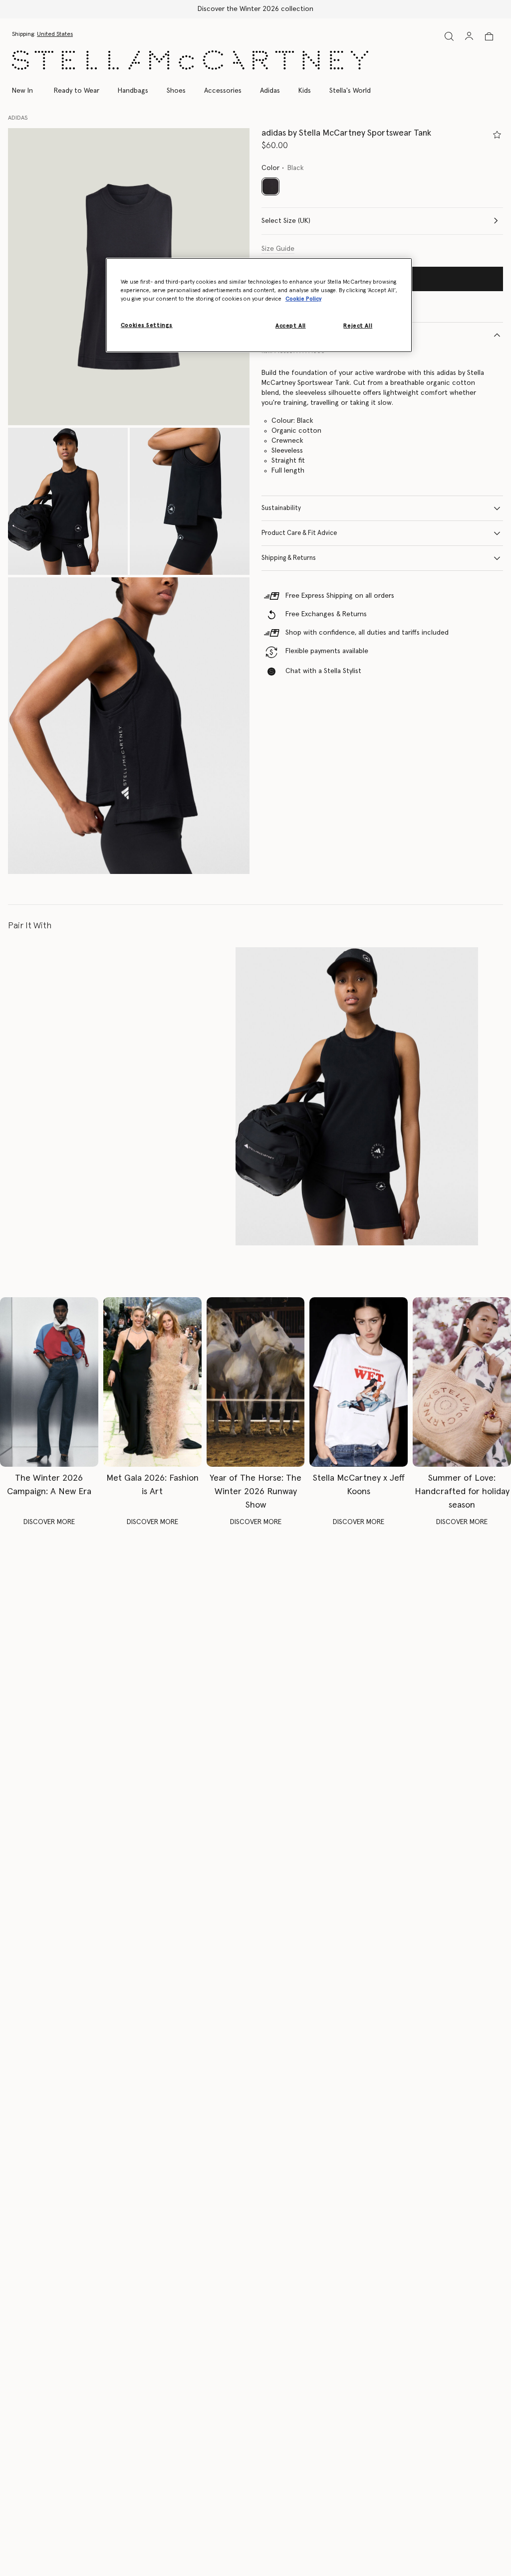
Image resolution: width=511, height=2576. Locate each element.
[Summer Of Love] (462, 1382)
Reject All (358, 326)
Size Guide (278, 249)
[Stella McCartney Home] (190, 60)
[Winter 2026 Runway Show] (256, 1382)
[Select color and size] (497, 135)
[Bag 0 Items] (489, 36)
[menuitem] (28, 91)
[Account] (469, 36)
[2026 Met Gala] (152, 1382)
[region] (259, 305)
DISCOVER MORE (49, 1522)
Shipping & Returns (289, 558)
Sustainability (281, 508)
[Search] (449, 36)
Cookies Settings (147, 325)
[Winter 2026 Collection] (49, 1382)
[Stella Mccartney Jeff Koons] (359, 1382)
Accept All (291, 326)
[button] (68, 501)
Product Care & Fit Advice (299, 533)
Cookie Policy (303, 299)
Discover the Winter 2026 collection (255, 9)
